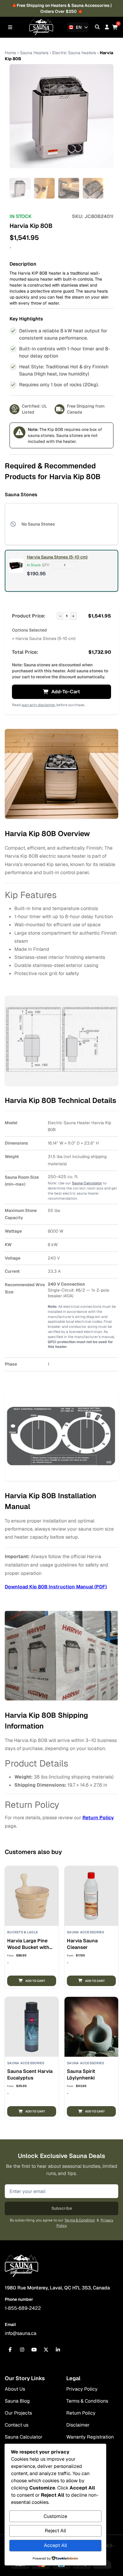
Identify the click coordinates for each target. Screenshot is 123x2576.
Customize (55, 2516)
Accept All (55, 2545)
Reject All (55, 2531)
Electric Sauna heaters (74, 53)
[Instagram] (22, 2350)
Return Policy (98, 1818)
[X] (46, 2350)
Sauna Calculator (87, 1183)
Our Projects (18, 2413)
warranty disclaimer (39, 705)
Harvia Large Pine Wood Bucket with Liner (28, 1947)
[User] (107, 27)
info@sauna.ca (21, 2333)
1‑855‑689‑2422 (23, 2308)
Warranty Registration (90, 2437)
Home (10, 53)
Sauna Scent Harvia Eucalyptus (30, 2075)
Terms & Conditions (87, 2401)
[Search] (97, 27)
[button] (32, 1981)
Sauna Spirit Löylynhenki (81, 2075)
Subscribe (62, 2208)
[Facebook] (10, 2350)
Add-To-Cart (66, 692)
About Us (15, 2389)
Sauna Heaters (34, 53)
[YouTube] (34, 2350)
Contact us (17, 2425)
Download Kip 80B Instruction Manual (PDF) (56, 1587)
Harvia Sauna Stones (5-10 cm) (57, 557)
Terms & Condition (80, 2220)
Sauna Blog (17, 2401)
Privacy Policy (82, 2389)
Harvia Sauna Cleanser (82, 1944)
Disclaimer (78, 2425)
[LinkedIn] (58, 2350)
